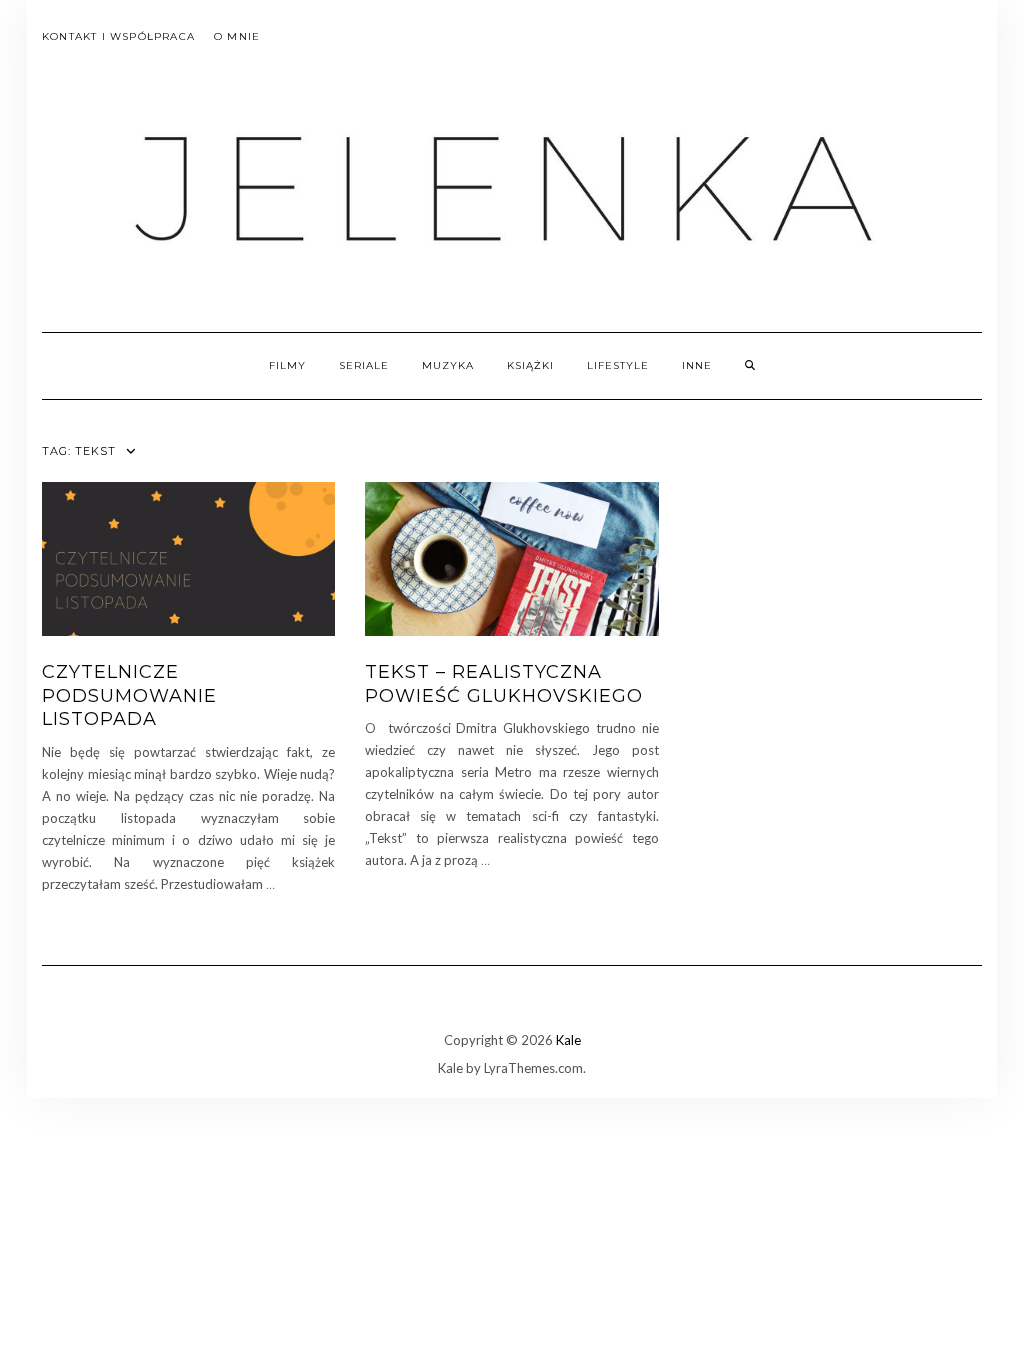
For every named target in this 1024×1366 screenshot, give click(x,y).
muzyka (448, 365)
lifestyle (618, 365)
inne (697, 365)
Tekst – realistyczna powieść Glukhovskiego (504, 683)
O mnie (237, 36)
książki (530, 365)
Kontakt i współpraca (118, 36)
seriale (364, 365)
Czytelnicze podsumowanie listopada (129, 695)
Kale (568, 1040)
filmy (287, 365)
